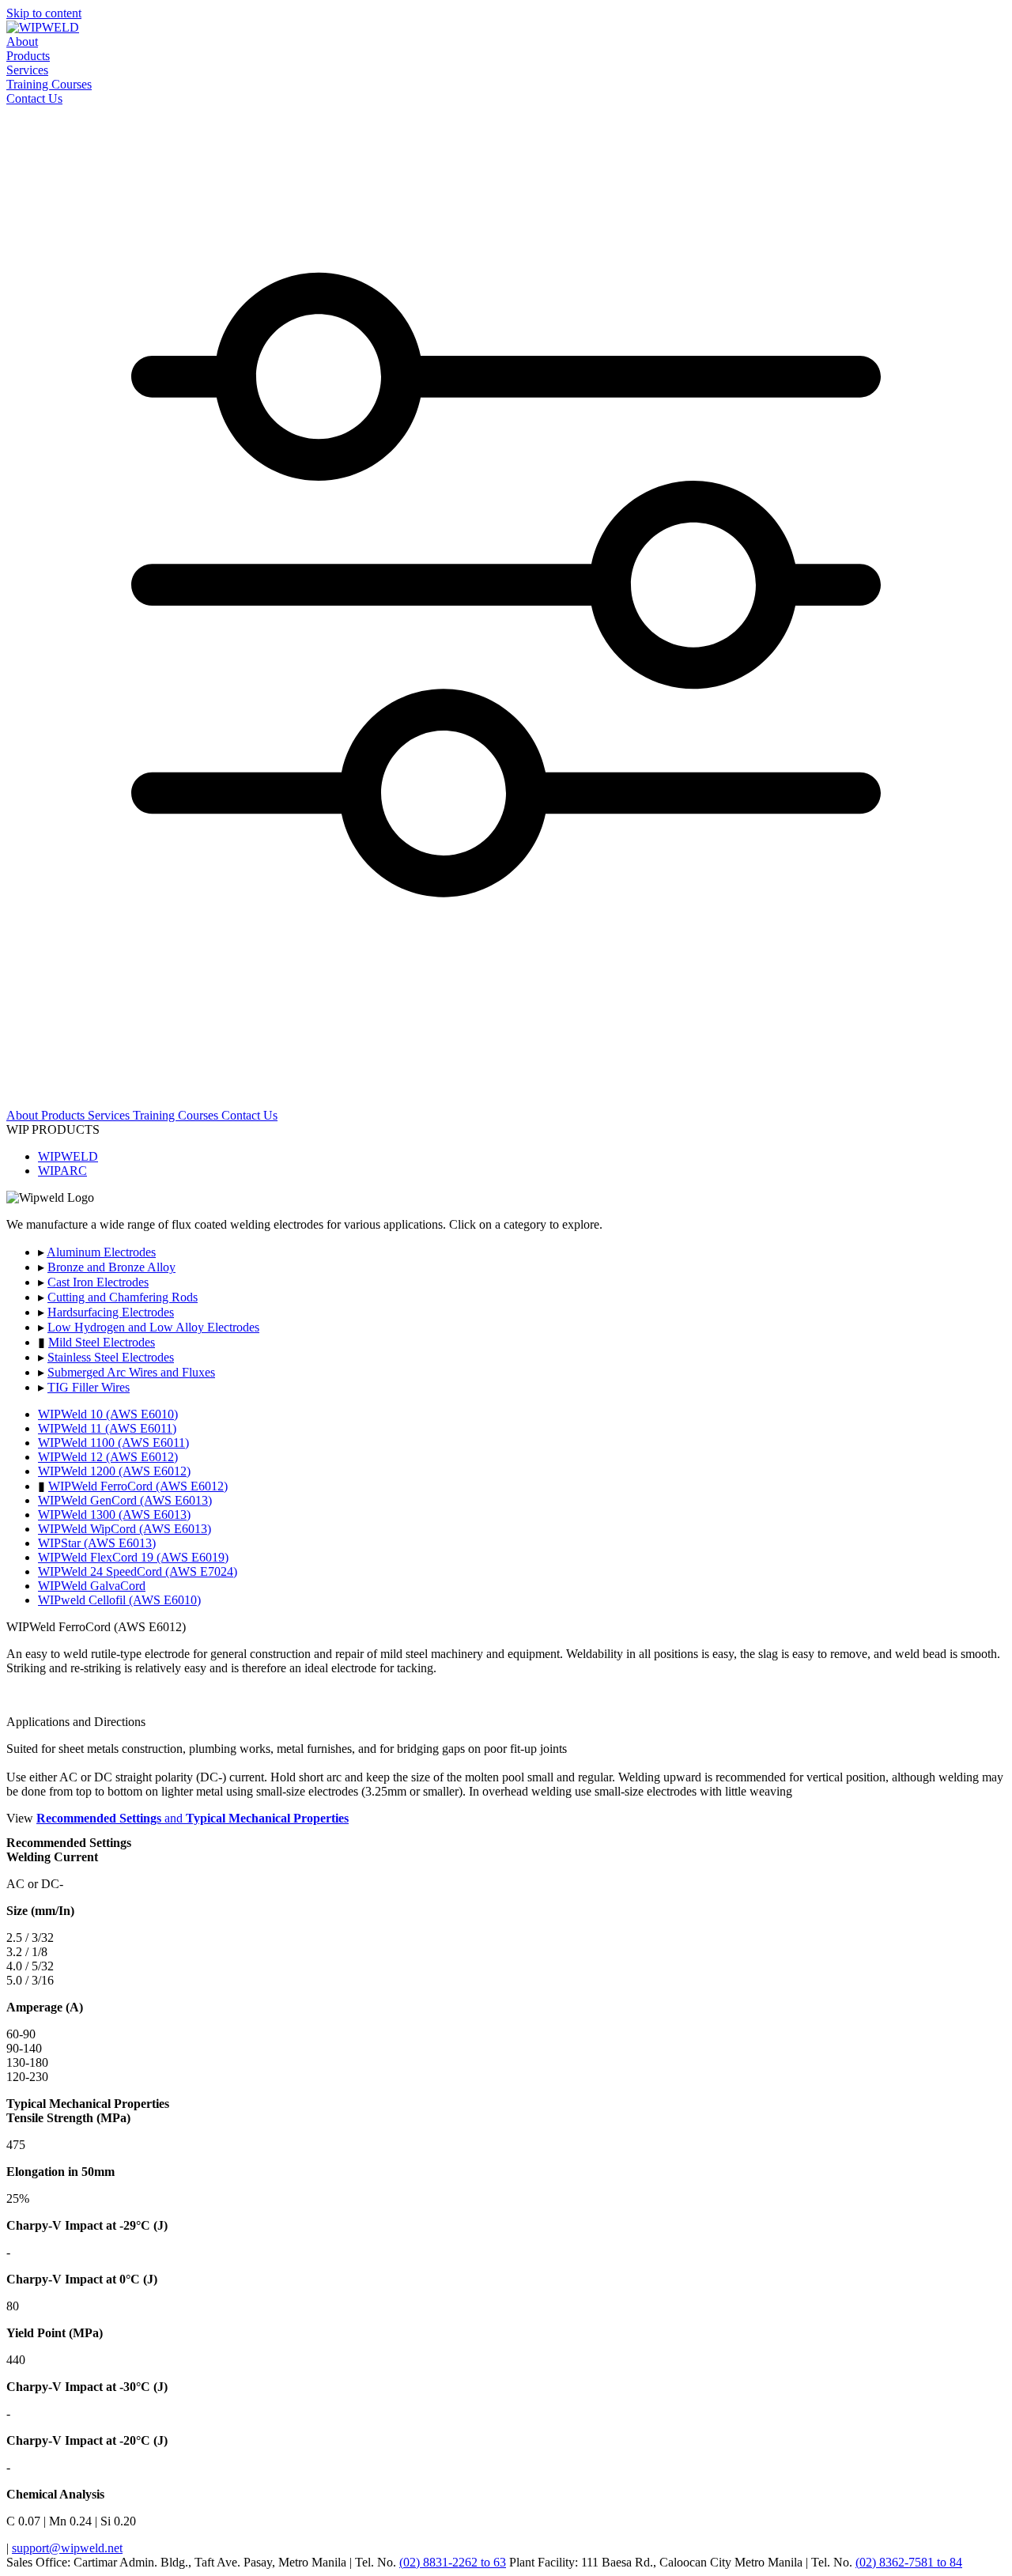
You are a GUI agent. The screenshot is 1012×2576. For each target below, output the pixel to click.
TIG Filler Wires (89, 1387)
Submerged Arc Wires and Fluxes (131, 1372)
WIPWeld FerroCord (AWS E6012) (138, 1486)
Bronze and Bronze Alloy (111, 1267)
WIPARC (62, 1171)
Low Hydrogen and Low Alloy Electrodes (153, 1327)
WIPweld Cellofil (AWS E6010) (119, 1600)
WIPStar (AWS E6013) (97, 1543)
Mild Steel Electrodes (102, 1342)
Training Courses (49, 84)
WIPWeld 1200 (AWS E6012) (114, 1471)
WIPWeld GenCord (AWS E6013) (125, 1500)
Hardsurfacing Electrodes (111, 1312)
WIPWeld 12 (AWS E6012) (108, 1457)
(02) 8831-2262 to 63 (453, 2562)
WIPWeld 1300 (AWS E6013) (114, 1515)
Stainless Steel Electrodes (111, 1357)
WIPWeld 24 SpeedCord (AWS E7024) (138, 1571)
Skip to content (44, 13)
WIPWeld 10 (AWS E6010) (108, 1414)
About (22, 42)
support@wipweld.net (67, 2548)
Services (27, 70)
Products (28, 56)
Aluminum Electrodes (101, 1252)
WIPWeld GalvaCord (92, 1586)
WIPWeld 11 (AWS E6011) (107, 1428)
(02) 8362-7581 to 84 (909, 2562)
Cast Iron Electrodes (98, 1282)
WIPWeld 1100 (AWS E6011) (113, 1443)
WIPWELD (68, 1156)
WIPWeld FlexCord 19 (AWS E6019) (133, 1557)
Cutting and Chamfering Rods (123, 1297)
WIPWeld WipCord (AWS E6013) (125, 1529)
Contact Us (34, 98)
